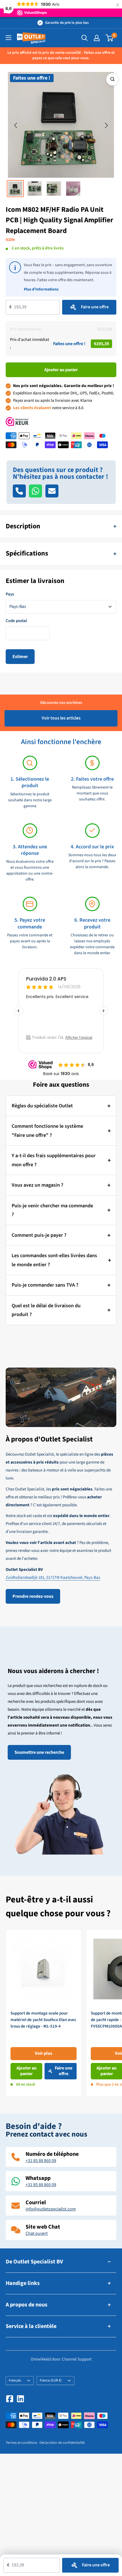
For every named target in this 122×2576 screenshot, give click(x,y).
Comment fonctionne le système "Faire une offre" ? (47, 1131)
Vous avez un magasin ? (37, 1185)
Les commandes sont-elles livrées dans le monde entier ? (54, 1260)
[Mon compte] (97, 38)
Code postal (16, 621)
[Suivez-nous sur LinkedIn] (20, 2399)
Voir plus (44, 2053)
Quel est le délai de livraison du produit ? (46, 1310)
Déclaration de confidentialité (62, 2443)
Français (15, 2380)
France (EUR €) (51, 2380)
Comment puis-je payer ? (39, 1235)
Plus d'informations (41, 289)
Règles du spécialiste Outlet (42, 1106)
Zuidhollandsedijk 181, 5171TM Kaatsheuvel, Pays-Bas (53, 1578)
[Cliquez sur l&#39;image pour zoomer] (112, 79)
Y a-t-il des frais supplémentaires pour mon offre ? (54, 1160)
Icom (10, 240)
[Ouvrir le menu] (9, 38)
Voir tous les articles (61, 718)
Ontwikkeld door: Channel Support (61, 2359)
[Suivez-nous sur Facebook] (10, 2399)
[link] (44, 2013)
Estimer (20, 657)
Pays (10, 594)
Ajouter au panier (61, 370)
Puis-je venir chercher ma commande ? (52, 1210)
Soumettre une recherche (39, 1752)
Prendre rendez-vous (33, 1596)
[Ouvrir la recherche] (85, 38)
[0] (110, 38)
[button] (16, 126)
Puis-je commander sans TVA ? (45, 1285)
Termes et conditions (21, 2443)
